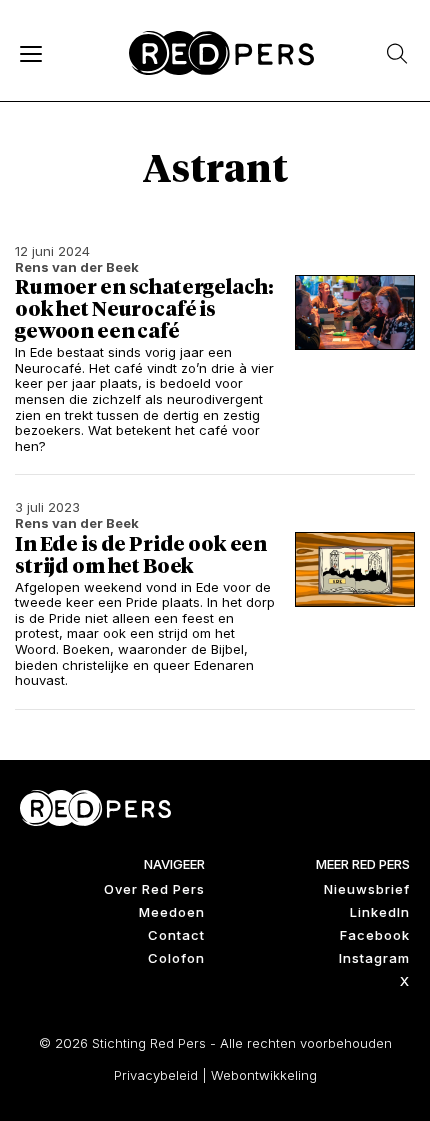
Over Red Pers (154, 889)
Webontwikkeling (264, 1075)
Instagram (374, 958)
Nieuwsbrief (367, 889)
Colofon (176, 958)
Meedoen (172, 912)
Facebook (375, 935)
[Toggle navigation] (30, 53)
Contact (176, 935)
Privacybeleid (156, 1075)
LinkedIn (380, 912)
